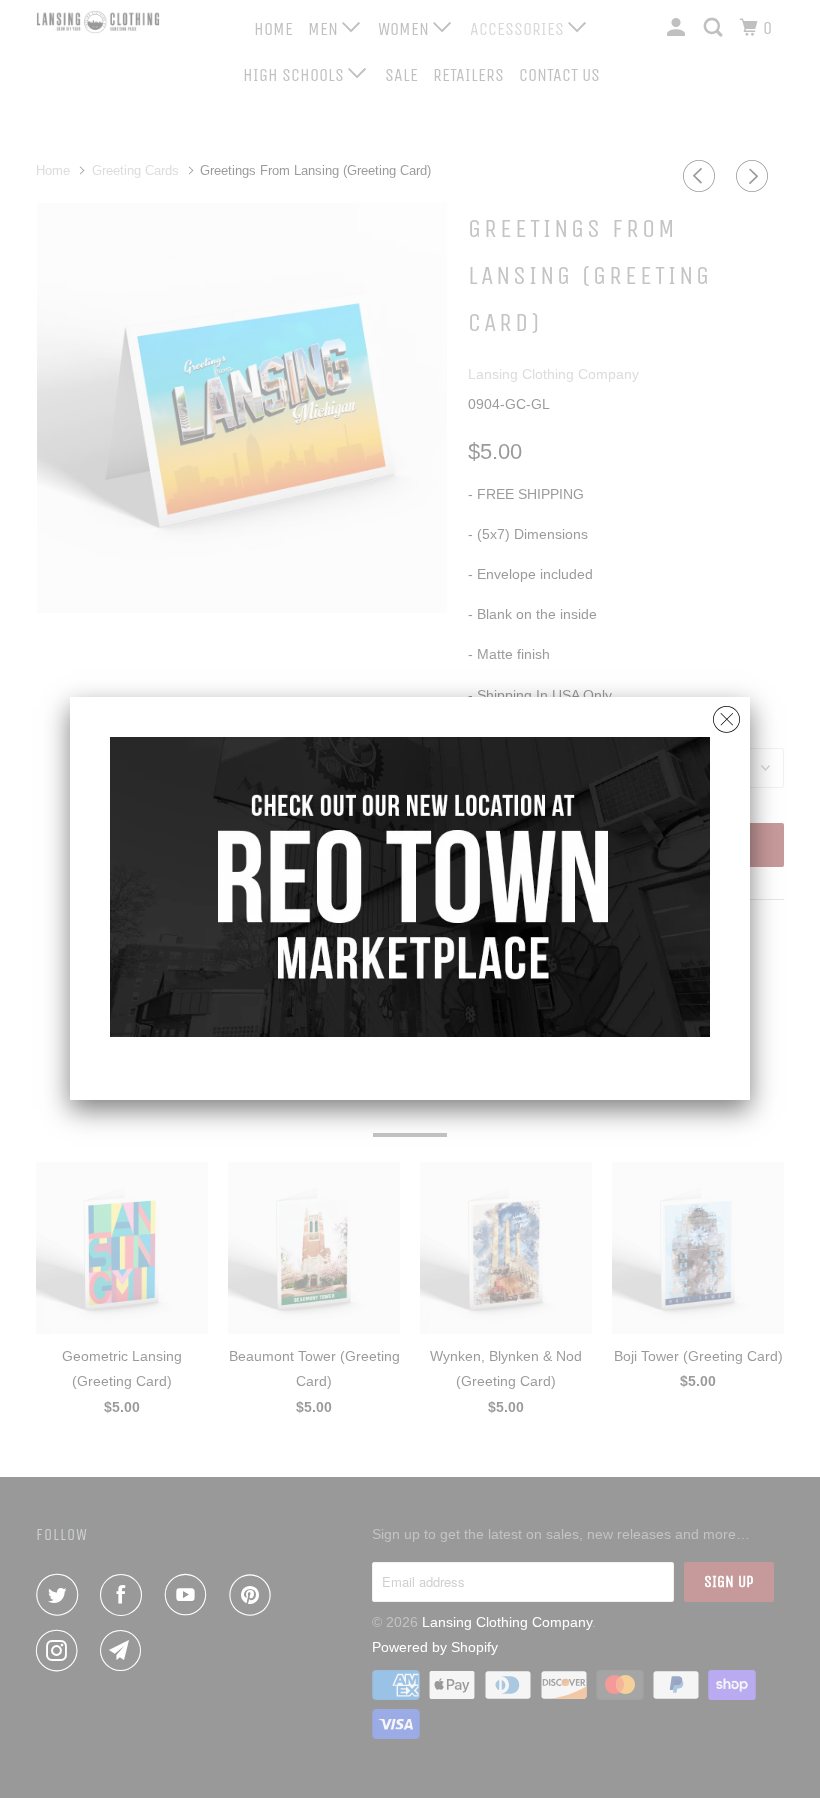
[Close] (726, 714)
